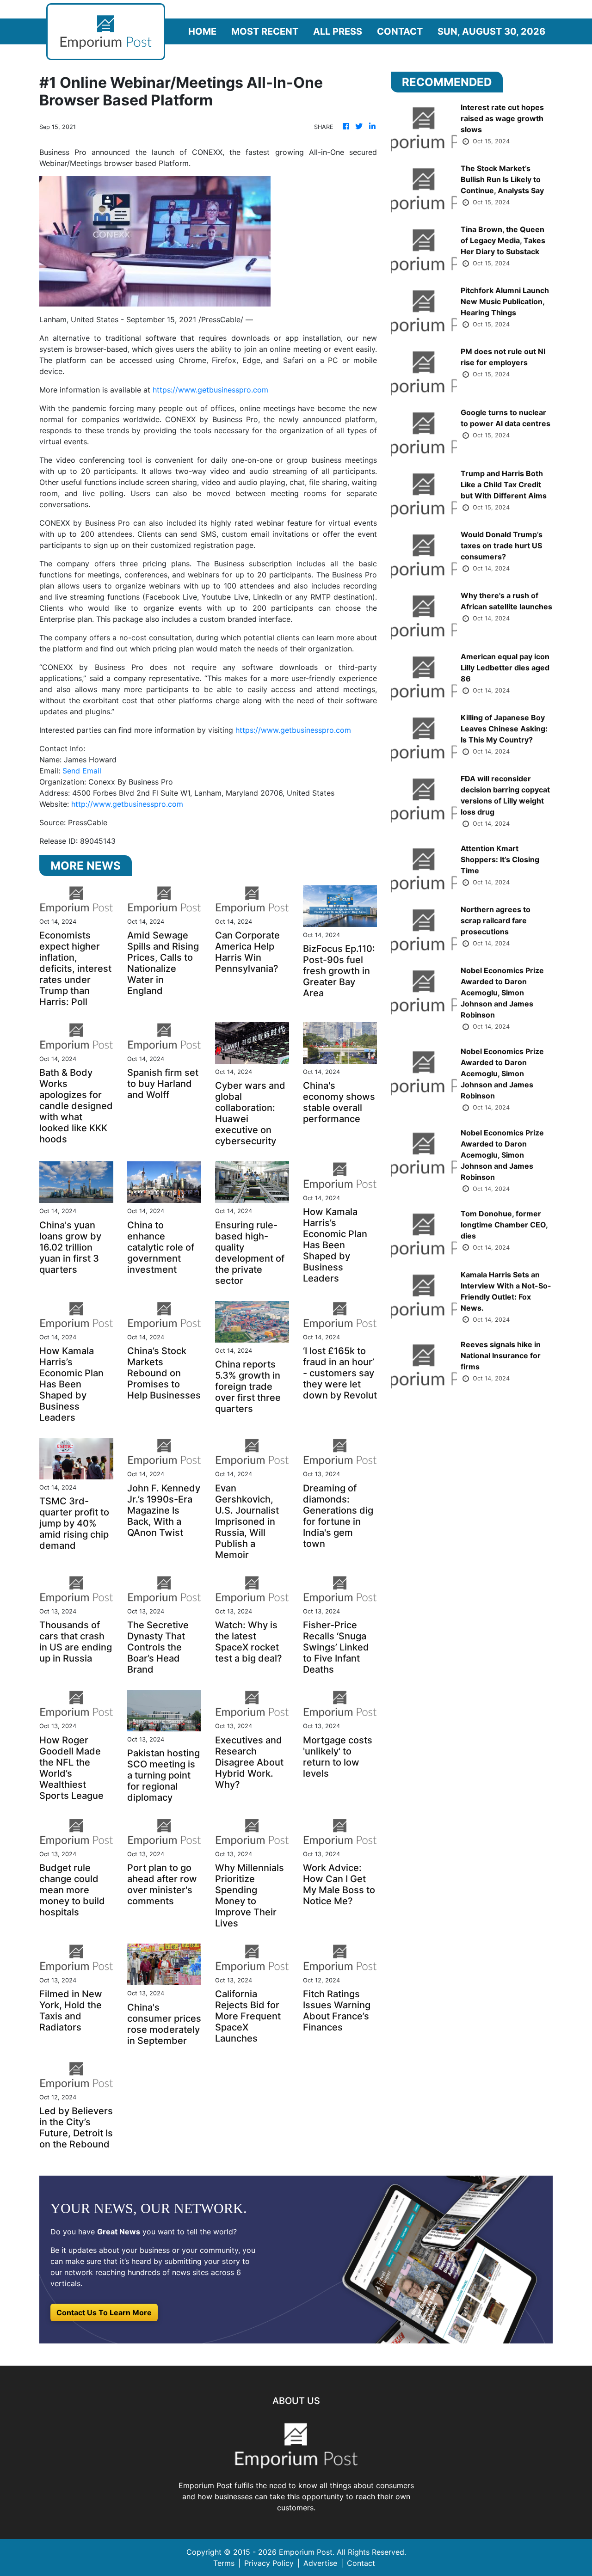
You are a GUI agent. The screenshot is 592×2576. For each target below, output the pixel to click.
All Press (338, 31)
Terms (224, 2563)
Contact (400, 31)
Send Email (82, 771)
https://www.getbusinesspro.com (210, 390)
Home (202, 31)
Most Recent (265, 31)
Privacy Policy (269, 2563)
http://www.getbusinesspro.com (127, 804)
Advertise (320, 2563)
